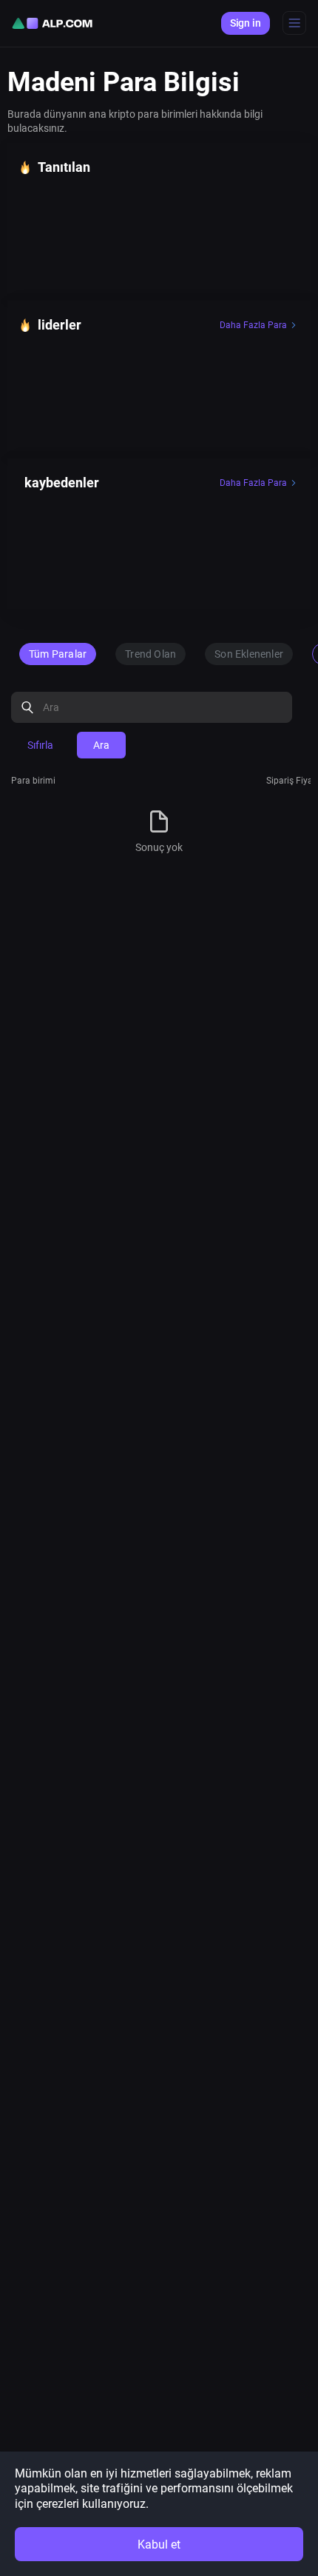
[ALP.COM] (52, 23)
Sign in (246, 23)
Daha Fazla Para (253, 325)
